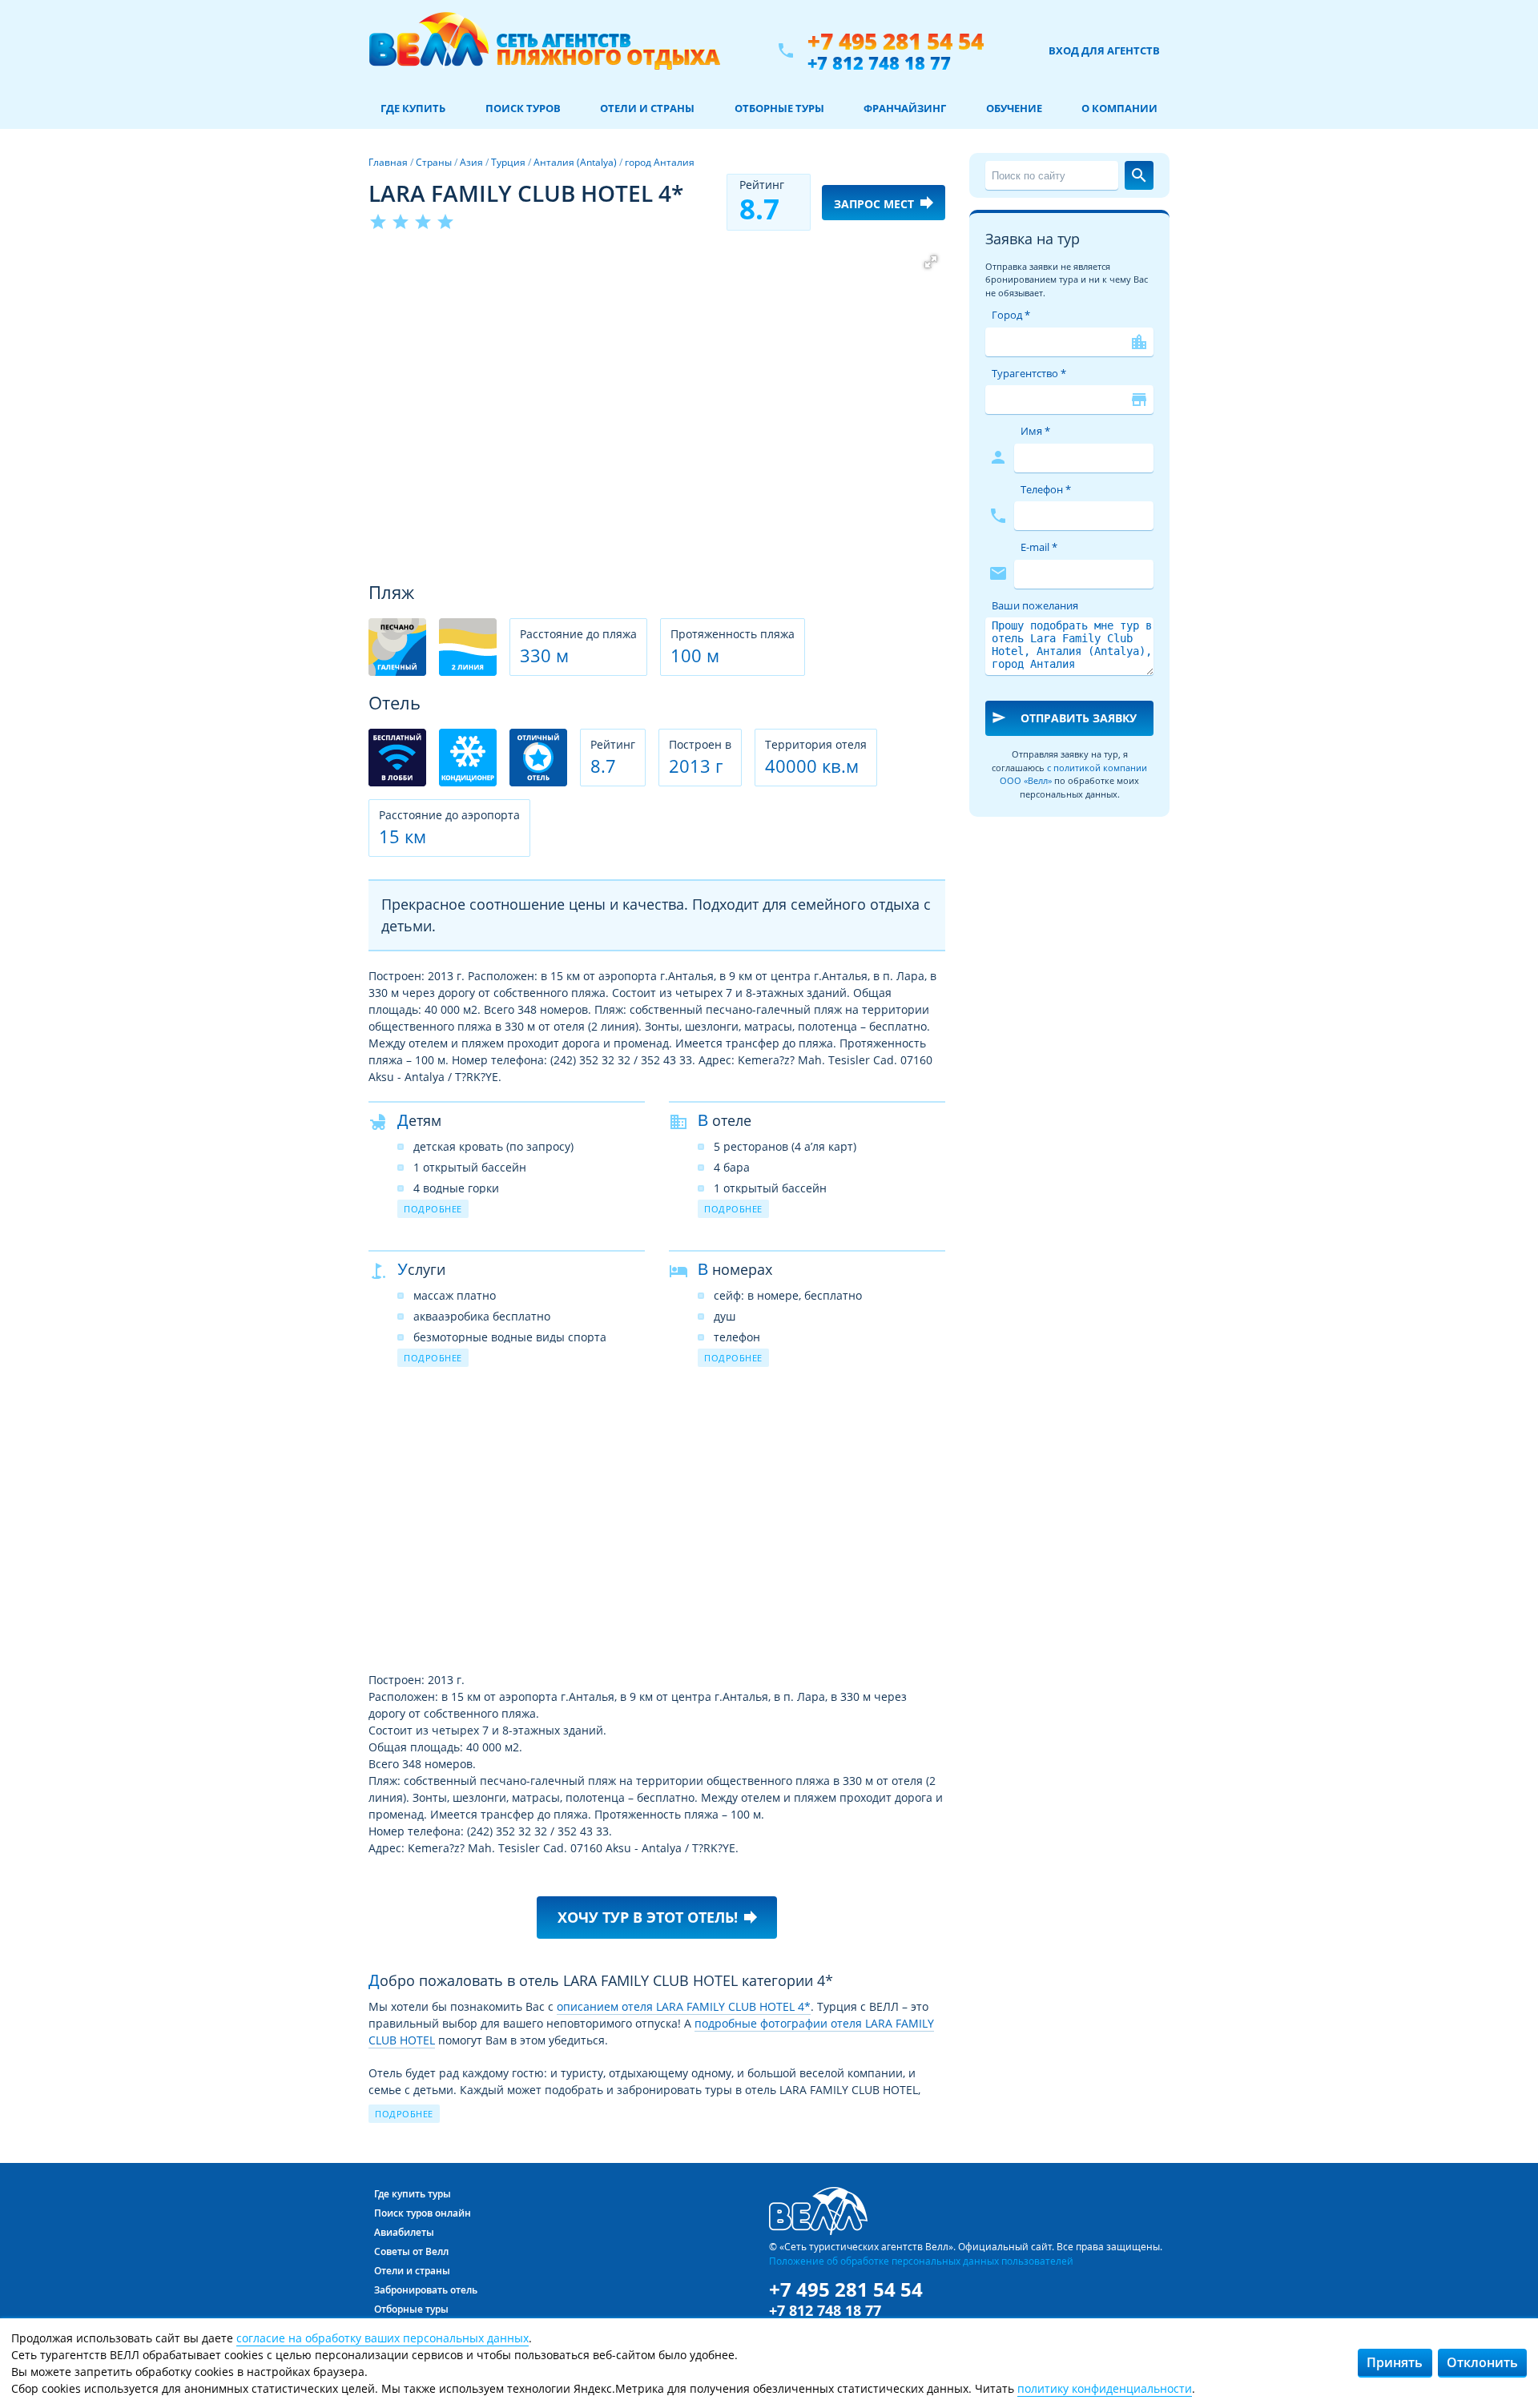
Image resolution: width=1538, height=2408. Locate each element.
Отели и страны (647, 108)
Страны (434, 162)
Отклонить (1482, 2362)
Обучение (1014, 108)
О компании (1119, 108)
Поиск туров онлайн (423, 2213)
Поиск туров (523, 108)
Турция (508, 162)
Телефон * (1046, 489)
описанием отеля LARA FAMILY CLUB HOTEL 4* (684, 2006)
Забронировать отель (426, 2290)
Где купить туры (413, 2194)
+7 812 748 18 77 (879, 62)
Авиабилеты (404, 2232)
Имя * (1035, 431)
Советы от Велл (411, 2251)
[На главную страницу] (544, 50)
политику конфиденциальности (1105, 2388)
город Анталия (660, 162)
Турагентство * (1029, 373)
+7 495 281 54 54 (896, 41)
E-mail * (1039, 547)
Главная (388, 162)
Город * (1011, 315)
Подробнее (433, 1209)
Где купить (413, 108)
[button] (931, 262)
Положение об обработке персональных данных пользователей (921, 2261)
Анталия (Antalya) (575, 162)
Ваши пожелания (1035, 605)
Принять (1395, 2362)
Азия (471, 162)
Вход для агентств (1104, 50)
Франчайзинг (905, 108)
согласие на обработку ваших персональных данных (382, 2338)
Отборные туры (779, 108)
